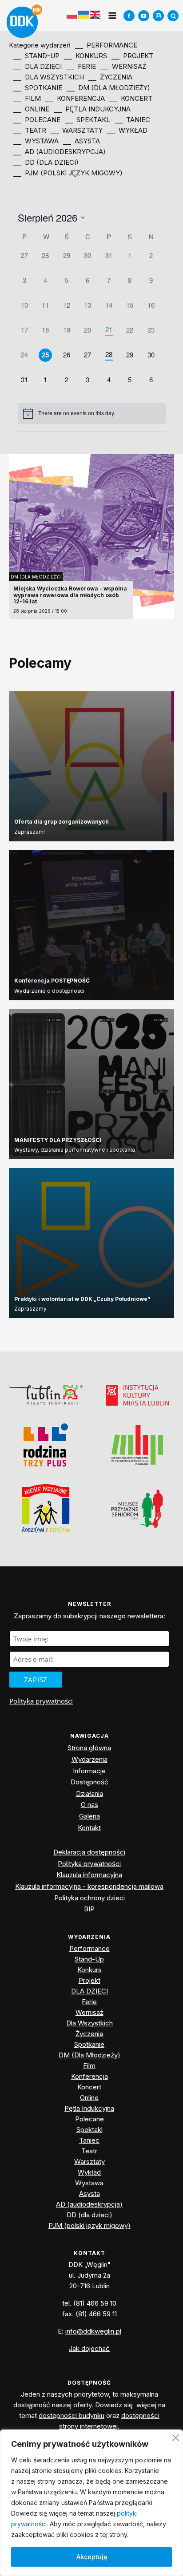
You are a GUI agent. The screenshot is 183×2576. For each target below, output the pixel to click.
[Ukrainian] (84, 15)
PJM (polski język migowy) (90, 2225)
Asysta (90, 2194)
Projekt (90, 1980)
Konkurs (90, 1970)
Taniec (89, 2140)
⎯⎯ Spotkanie (38, 88)
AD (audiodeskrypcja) (89, 2204)
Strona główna (89, 1748)
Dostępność (90, 1782)
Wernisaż (90, 2012)
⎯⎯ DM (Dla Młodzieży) (108, 88)
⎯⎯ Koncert (131, 98)
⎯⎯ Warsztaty (77, 130)
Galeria (90, 1816)
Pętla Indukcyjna (89, 2108)
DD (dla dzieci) (90, 2215)
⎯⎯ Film (27, 98)
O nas (90, 1805)
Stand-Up (89, 1959)
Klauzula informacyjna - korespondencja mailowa (89, 1886)
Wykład (89, 2172)
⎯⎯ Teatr (30, 130)
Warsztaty (90, 2162)
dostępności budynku (72, 2415)
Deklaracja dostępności (89, 1852)
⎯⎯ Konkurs (86, 56)
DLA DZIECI (90, 1991)
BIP (89, 1909)
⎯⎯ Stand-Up (36, 56)
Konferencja (90, 2076)
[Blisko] (176, 2436)
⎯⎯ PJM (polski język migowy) (68, 173)
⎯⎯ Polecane (37, 120)
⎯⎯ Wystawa (36, 141)
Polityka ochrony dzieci (90, 1898)
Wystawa (89, 2183)
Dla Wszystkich (90, 2023)
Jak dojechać (89, 2348)
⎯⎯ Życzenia (110, 77)
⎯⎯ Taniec (132, 120)
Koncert (89, 2087)
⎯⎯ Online (31, 109)
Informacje (89, 1771)
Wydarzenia (90, 1759)
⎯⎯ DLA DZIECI (38, 66)
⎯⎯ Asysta (82, 141)
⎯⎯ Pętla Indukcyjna (92, 109)
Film (89, 2066)
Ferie (89, 2002)
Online (89, 2098)
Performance (90, 1948)
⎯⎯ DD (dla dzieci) (46, 162)
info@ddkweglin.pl (93, 2331)
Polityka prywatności (41, 1701)
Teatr (89, 2151)
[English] (95, 14)
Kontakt (89, 1828)
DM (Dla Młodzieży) (36, 577)
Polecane (90, 2119)
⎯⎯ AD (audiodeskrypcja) (60, 152)
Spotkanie (89, 2044)
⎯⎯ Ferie (81, 66)
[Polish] (72, 15)
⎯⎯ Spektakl (88, 120)
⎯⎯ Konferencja (75, 98)
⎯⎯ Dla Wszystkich (49, 77)
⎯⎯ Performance (106, 45)
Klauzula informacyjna (89, 1875)
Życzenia (89, 2034)
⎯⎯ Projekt (132, 56)
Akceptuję (92, 2557)
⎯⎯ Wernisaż (123, 66)
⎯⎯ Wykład (127, 130)
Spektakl (90, 2130)
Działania (90, 1793)
